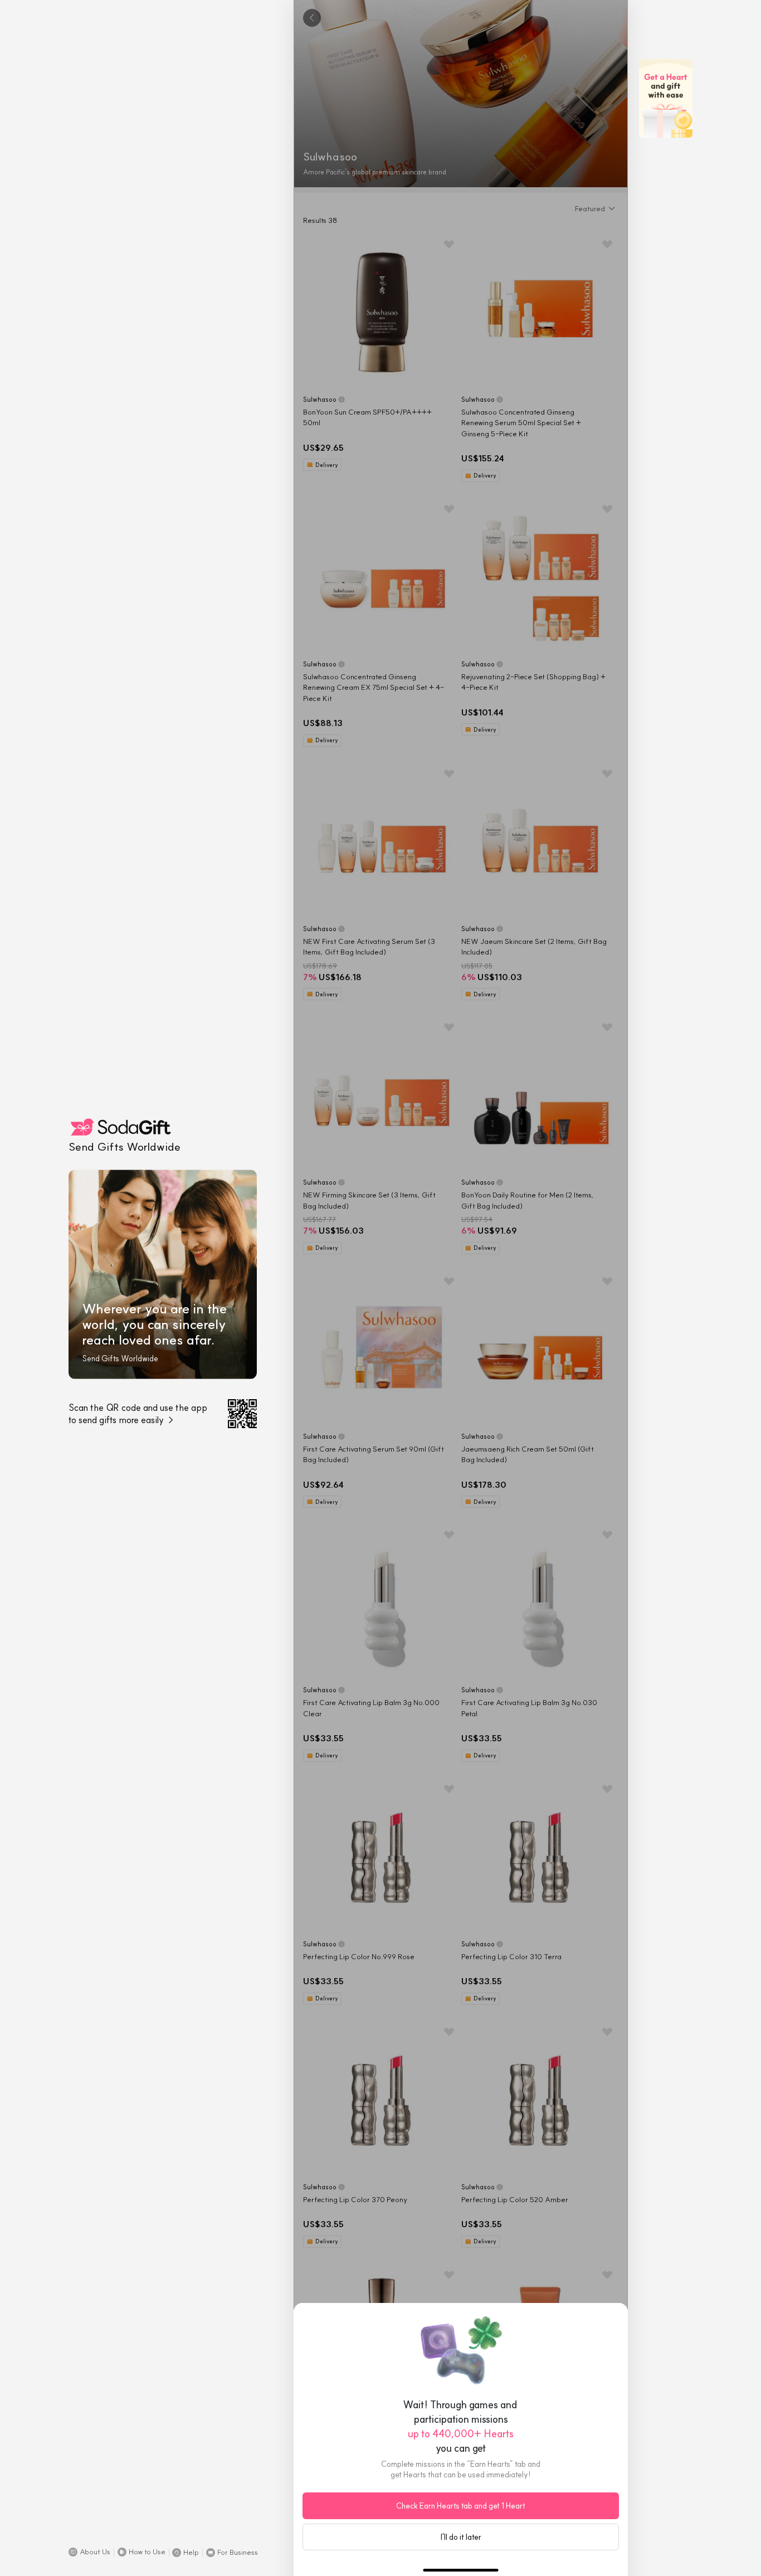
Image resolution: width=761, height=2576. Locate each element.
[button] (89, 2552)
